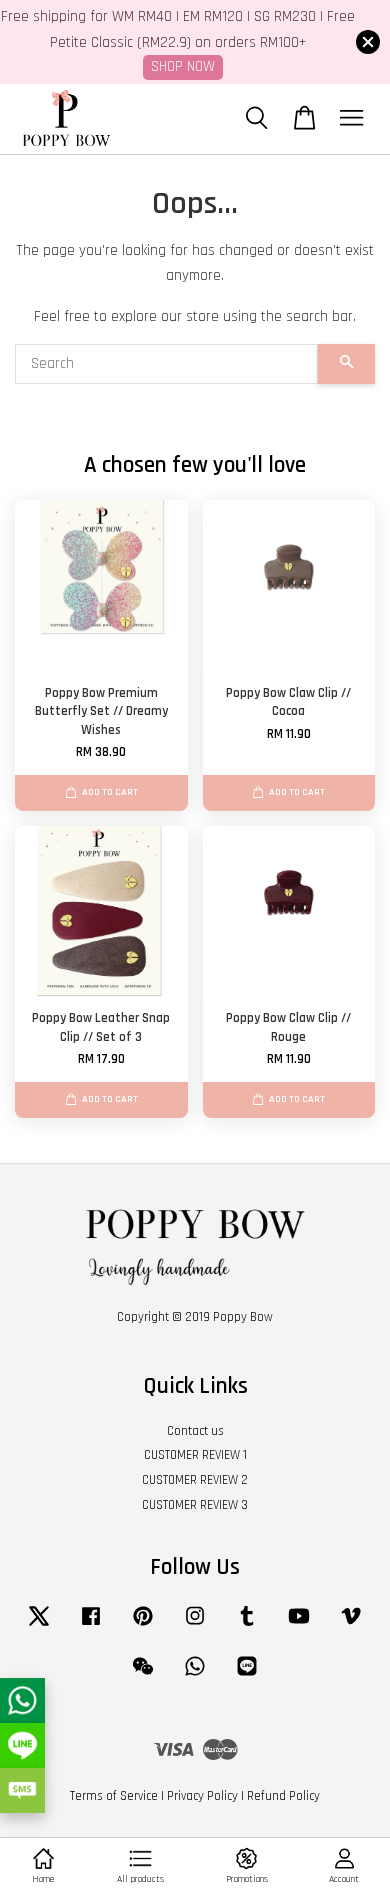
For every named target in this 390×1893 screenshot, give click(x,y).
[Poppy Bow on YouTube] (299, 1626)
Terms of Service (114, 1796)
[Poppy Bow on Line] (247, 1676)
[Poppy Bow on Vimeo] (351, 1626)
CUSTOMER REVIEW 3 (195, 1505)
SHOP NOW (183, 66)
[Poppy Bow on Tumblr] (247, 1626)
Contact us (195, 1431)
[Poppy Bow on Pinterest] (143, 1626)
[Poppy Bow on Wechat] (143, 1676)
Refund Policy (283, 1796)
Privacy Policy (202, 1796)
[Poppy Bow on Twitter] (39, 1626)
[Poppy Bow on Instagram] (195, 1626)
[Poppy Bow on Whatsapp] (195, 1676)
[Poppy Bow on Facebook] (91, 1626)
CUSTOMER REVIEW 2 (195, 1480)
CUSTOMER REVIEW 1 (195, 1455)
